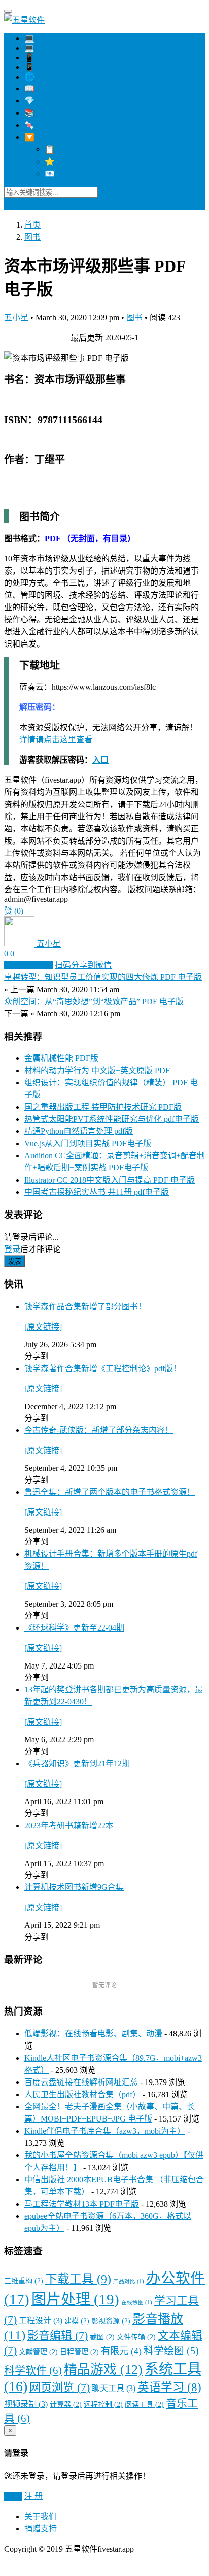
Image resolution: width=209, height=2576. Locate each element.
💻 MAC (40, 48)
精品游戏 (103, 2370)
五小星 (16, 317)
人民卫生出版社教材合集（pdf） (82, 2094)
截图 (102, 2337)
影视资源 (111, 2321)
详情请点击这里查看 (56, 740)
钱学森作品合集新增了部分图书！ (85, 1306)
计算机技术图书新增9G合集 (74, 1887)
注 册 (33, 2496)
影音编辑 (58, 2336)
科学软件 (33, 2370)
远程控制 (103, 2404)
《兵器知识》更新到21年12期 (77, 1764)
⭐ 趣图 (59, 161)
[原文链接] (43, 1327)
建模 (77, 2321)
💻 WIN (39, 38)
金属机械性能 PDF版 (61, 1058)
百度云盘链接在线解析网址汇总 (81, 2082)
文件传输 (136, 2337)
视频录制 (26, 2404)
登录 (12, 204)
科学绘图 (171, 2351)
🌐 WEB (40, 77)
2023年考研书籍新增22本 (69, 1825)
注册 (30, 204)
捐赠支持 (41, 2529)
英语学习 (169, 2387)
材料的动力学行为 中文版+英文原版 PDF (97, 1070)
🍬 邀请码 (43, 125)
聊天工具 (114, 2389)
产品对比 (129, 2281)
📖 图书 (39, 88)
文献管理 (38, 2352)
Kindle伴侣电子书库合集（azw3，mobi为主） (105, 2131)
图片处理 (75, 2299)
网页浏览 (60, 2388)
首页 (32, 225)
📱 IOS (37, 58)
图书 (32, 237)
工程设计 (41, 2321)
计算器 (66, 2404)
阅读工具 (144, 2404)
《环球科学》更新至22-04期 (74, 1628)
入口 (100, 760)
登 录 (13, 2496)
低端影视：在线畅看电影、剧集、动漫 (93, 2034)
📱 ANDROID (49, 67)
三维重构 (24, 2281)
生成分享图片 (28, 965)
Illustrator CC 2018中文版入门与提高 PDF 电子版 (110, 1180)
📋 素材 (59, 149)
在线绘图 (137, 2303)
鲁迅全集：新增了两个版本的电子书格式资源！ (110, 1492)
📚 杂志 (39, 113)
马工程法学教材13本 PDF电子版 (82, 2204)
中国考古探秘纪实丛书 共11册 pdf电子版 (97, 1192)
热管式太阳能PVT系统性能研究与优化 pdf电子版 (112, 1119)
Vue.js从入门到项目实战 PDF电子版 (88, 1143)
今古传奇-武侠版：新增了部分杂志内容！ (99, 1430)
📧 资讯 (59, 174)
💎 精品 (39, 101)
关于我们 (41, 2516)
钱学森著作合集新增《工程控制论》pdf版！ (103, 1368)
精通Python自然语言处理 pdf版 (79, 1131)
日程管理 (79, 2352)
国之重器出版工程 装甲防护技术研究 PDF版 (103, 1107)
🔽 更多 (39, 137)
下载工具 (78, 2279)
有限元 (121, 2351)
